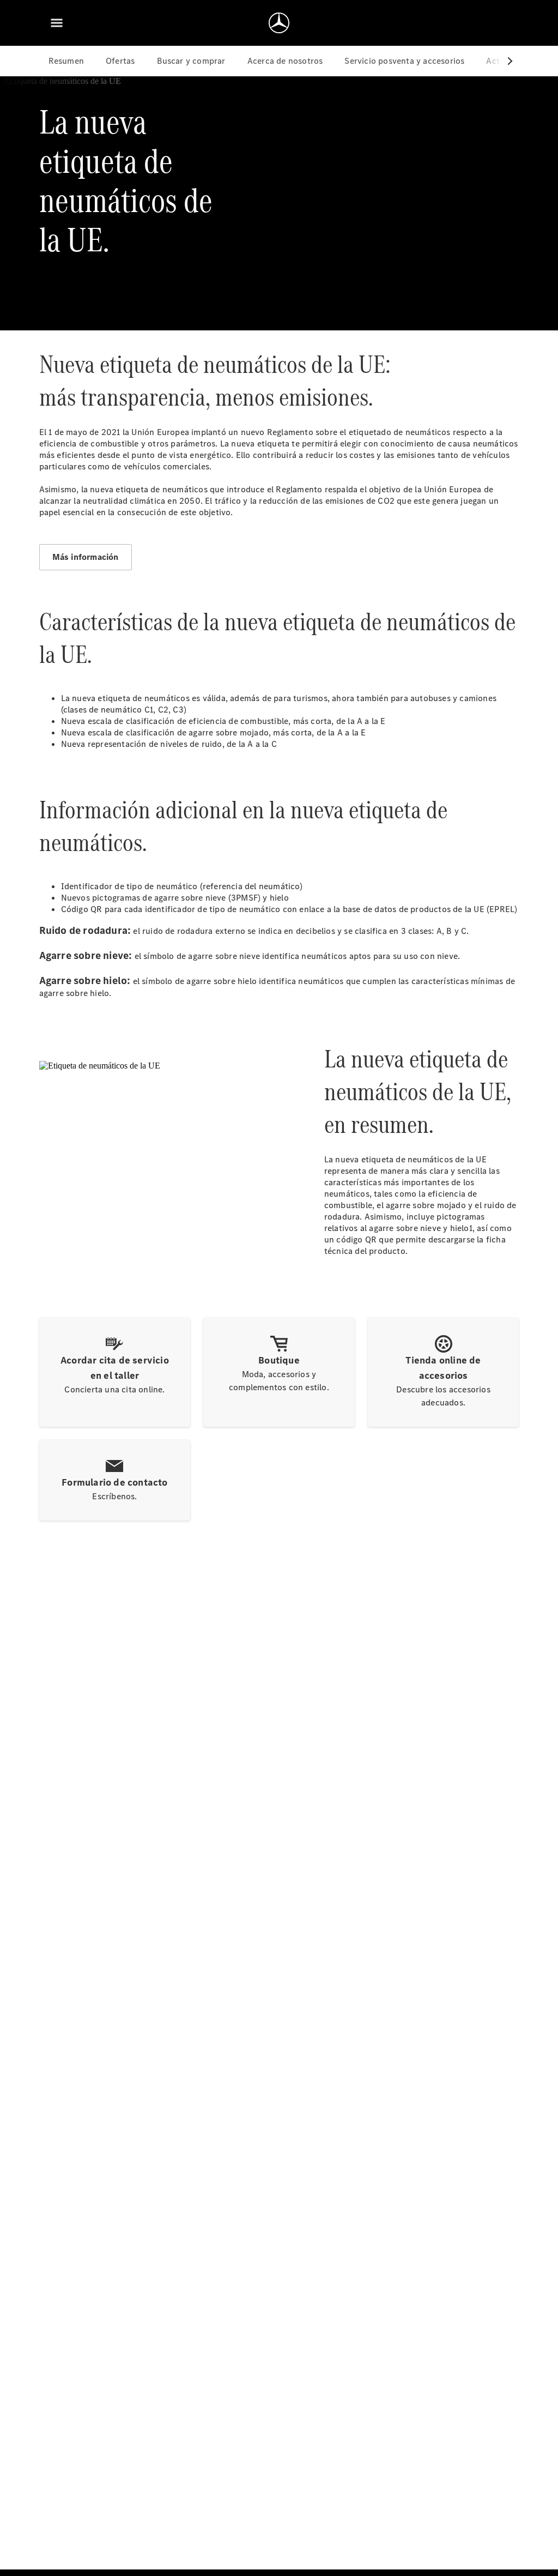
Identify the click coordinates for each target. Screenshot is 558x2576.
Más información (86, 557)
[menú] (57, 23)
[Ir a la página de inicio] (279, 23)
